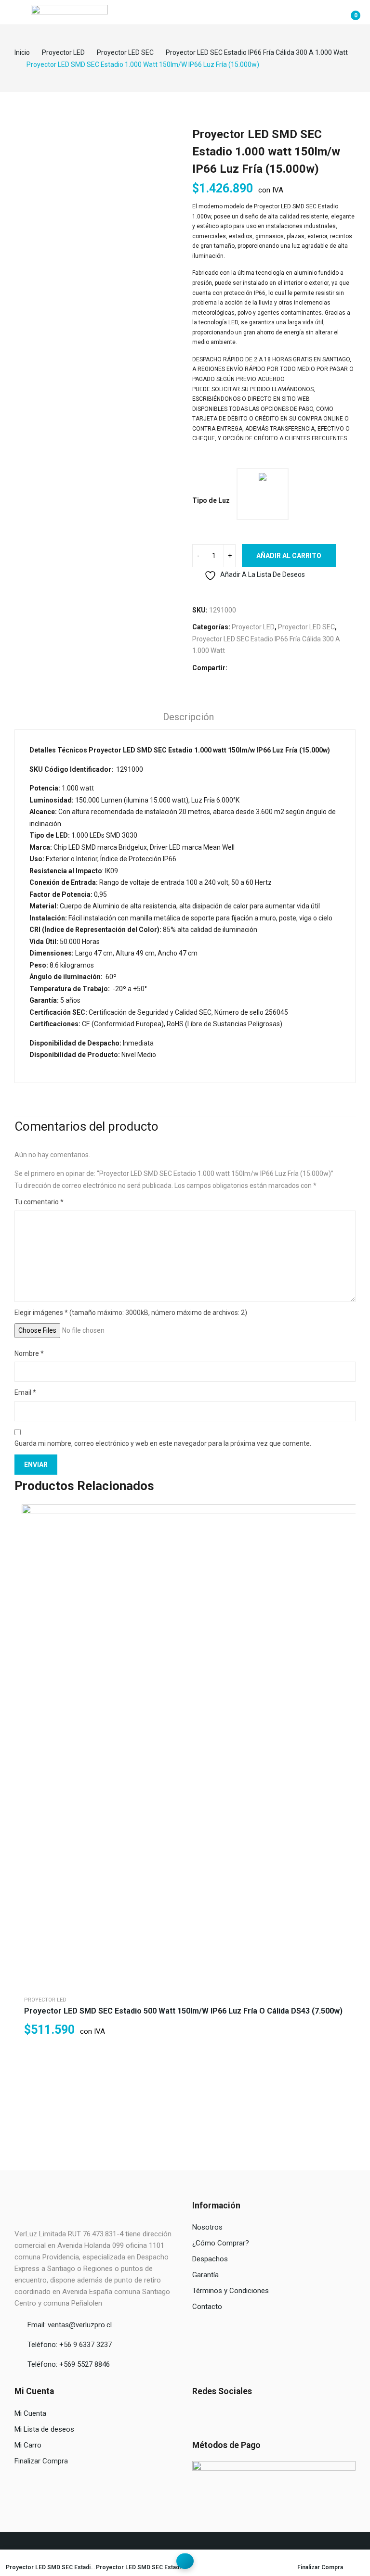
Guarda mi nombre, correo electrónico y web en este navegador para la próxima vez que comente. (163, 1443)
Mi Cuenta (30, 2413)
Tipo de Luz (211, 500)
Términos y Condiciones (231, 2291)
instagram (212, 2414)
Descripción (188, 717)
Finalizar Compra (41, 2461)
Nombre (29, 1353)
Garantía (205, 2275)
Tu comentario (39, 1202)
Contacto (207, 2307)
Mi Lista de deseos (44, 2429)
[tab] (188, 718)
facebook (197, 2414)
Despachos (210, 2259)
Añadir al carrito (289, 556)
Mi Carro (28, 2445)
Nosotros (207, 2227)
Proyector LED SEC (306, 627)
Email (25, 1392)
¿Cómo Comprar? (221, 2243)
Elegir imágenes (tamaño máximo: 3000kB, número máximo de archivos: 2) (131, 1313)
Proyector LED (253, 627)
